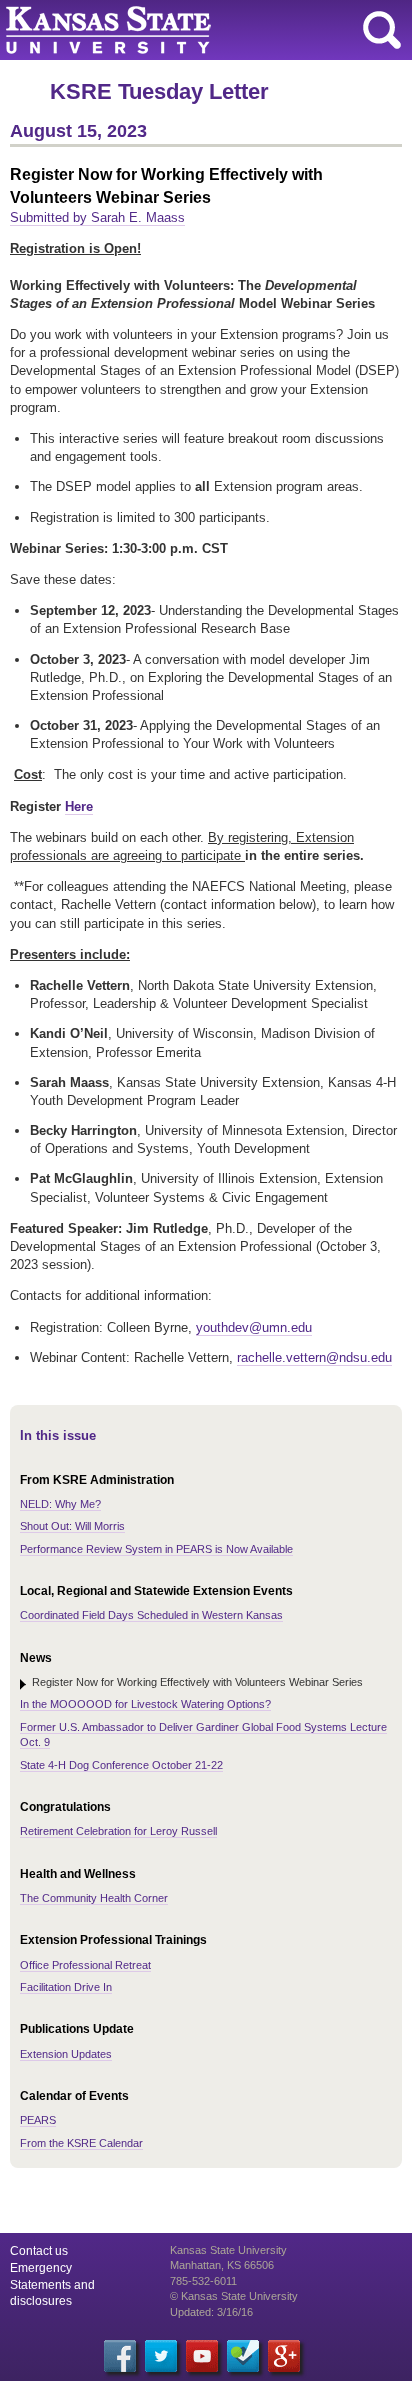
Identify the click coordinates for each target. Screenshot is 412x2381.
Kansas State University (182, 30)
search (382, 30)
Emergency (41, 2268)
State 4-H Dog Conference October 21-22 (121, 1765)
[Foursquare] (243, 2356)
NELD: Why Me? (60, 1504)
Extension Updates (66, 2054)
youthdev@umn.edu (254, 1327)
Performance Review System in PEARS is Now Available (156, 1549)
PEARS (38, 2120)
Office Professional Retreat (85, 1965)
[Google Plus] (284, 2356)
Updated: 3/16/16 (211, 2312)
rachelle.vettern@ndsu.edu (314, 1357)
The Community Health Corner (94, 1898)
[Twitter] (161, 2356)
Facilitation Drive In (66, 1987)
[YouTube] (202, 2356)
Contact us (39, 2251)
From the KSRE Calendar (81, 2143)
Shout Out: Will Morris (72, 1526)
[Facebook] (120, 2356)
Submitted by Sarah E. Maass (97, 217)
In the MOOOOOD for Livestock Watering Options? (145, 1704)
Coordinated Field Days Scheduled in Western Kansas (151, 1615)
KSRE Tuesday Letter (159, 91)
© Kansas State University (234, 2296)
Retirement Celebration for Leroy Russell (118, 1831)
